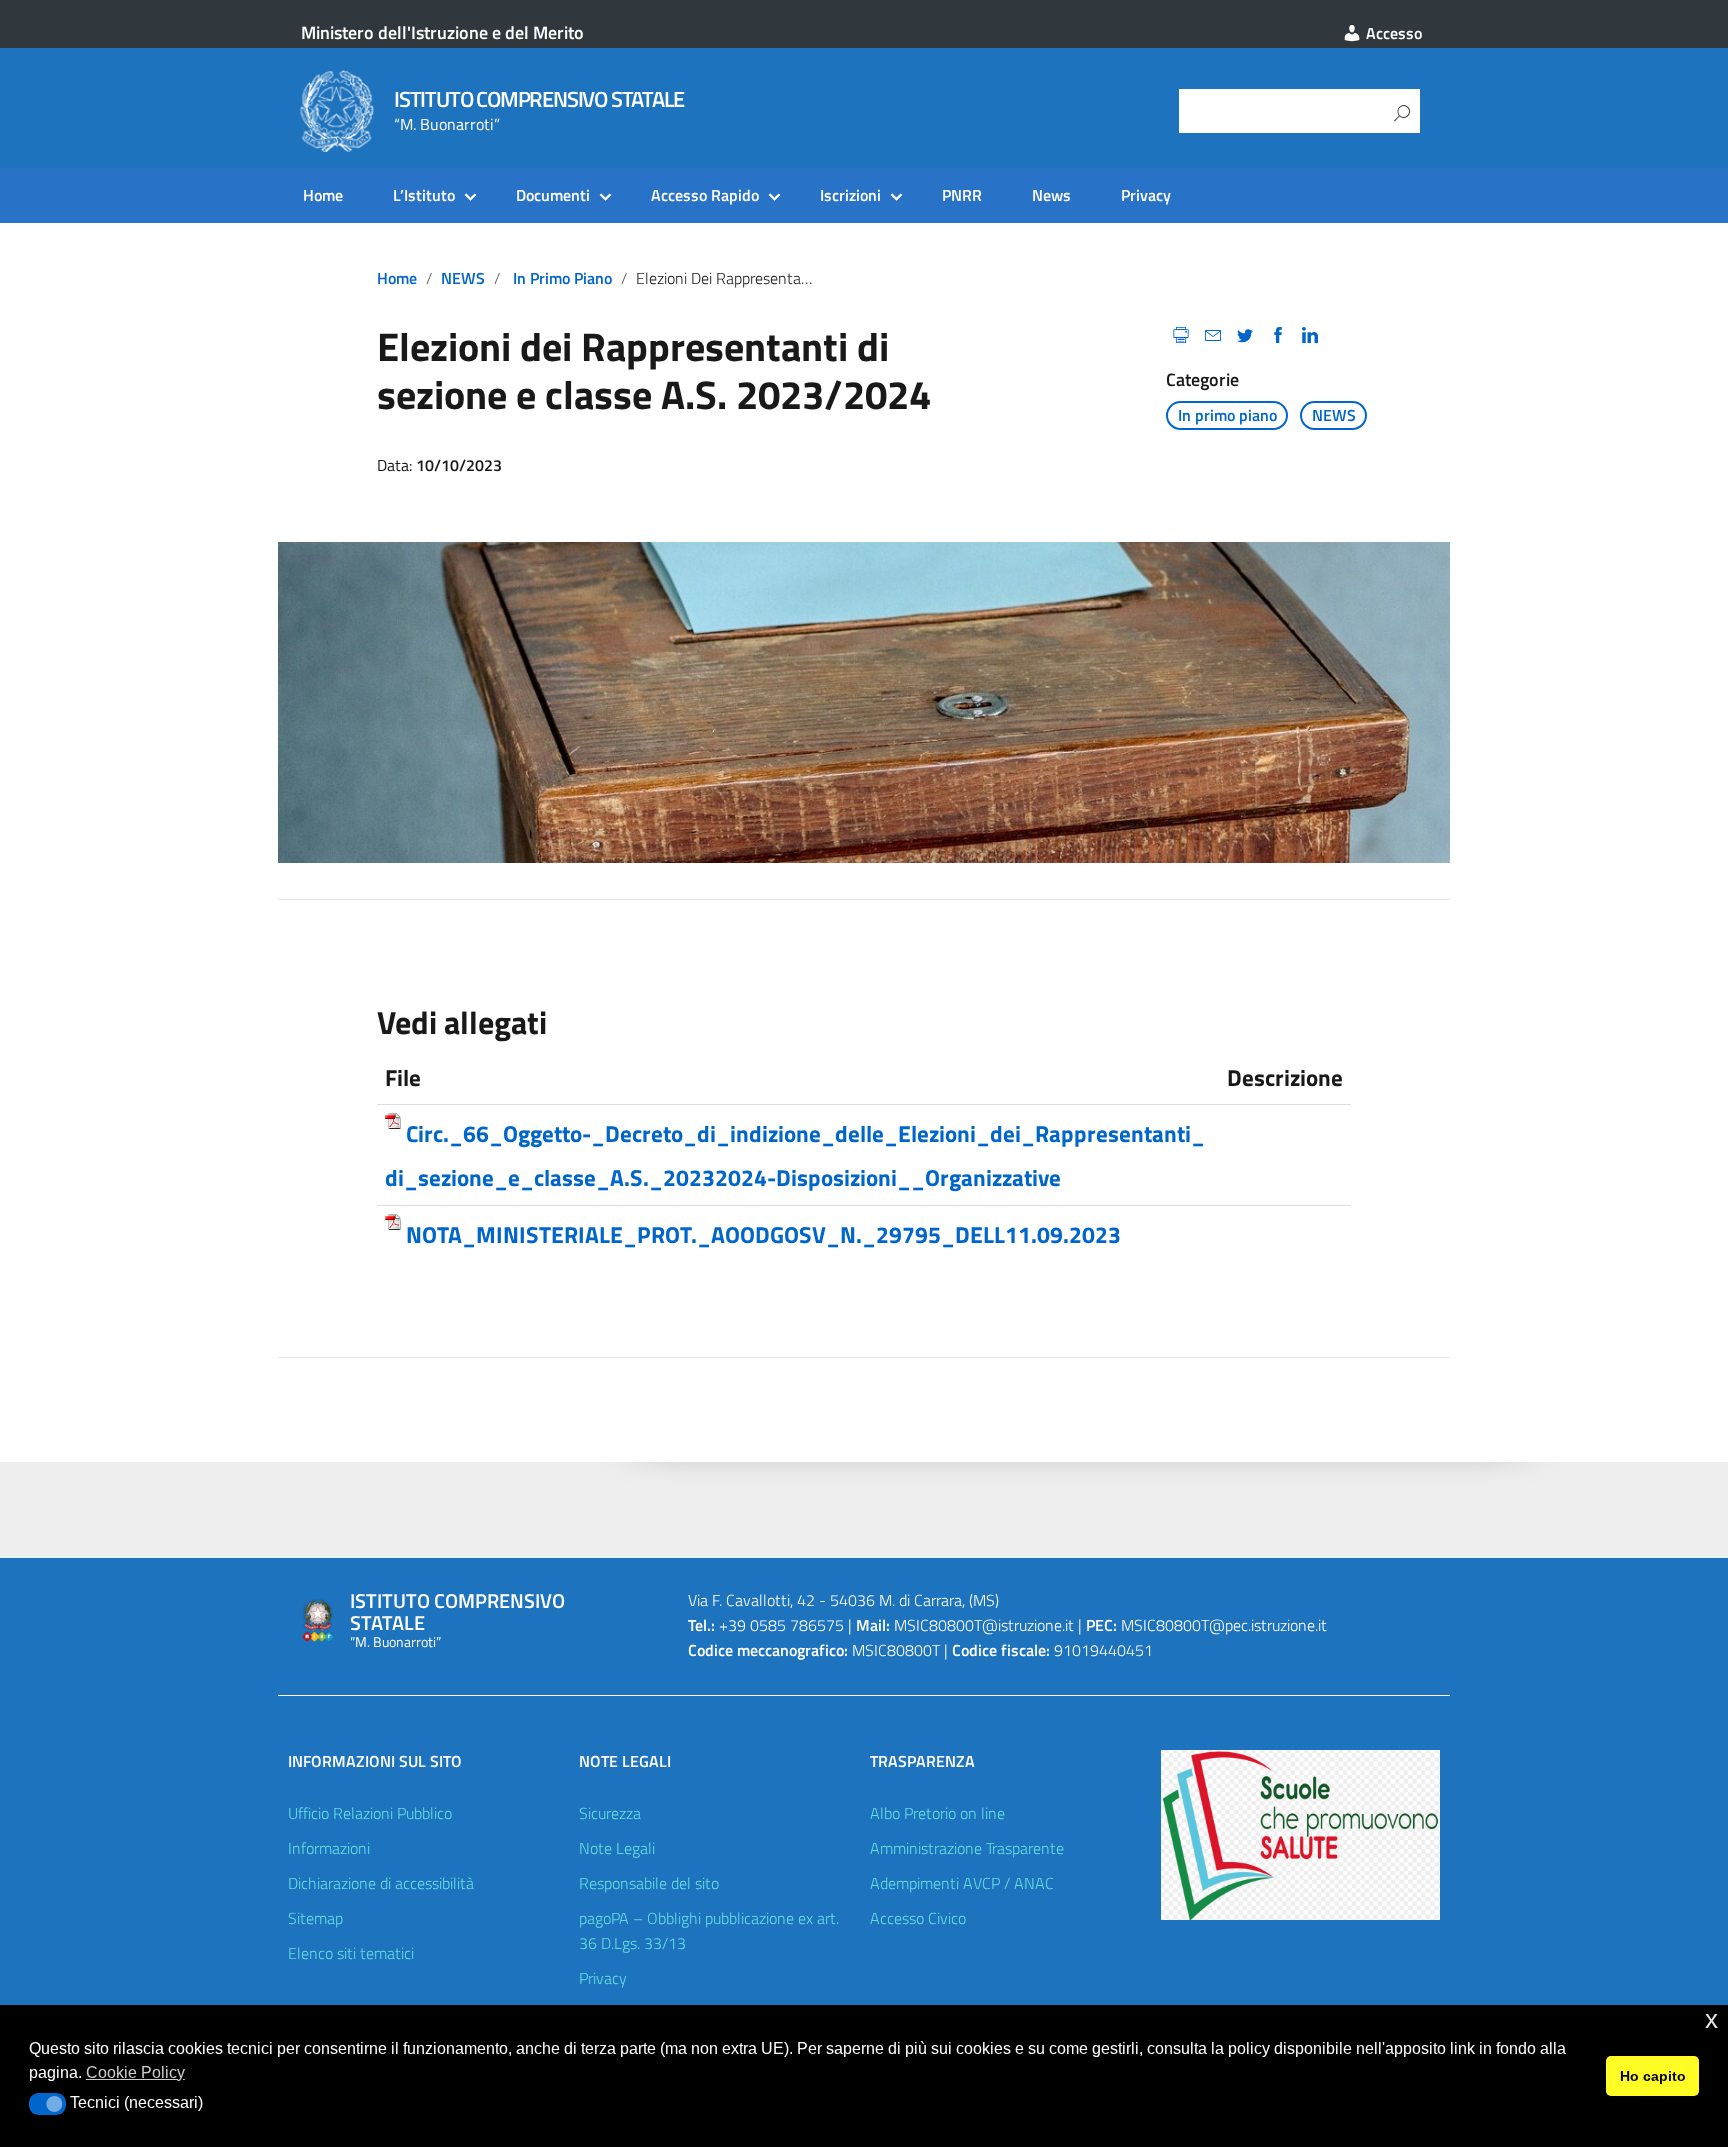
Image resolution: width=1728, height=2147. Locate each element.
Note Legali (617, 1848)
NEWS (463, 278)
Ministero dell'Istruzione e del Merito (442, 32)
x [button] (1711, 2019)
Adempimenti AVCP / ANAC (962, 1883)
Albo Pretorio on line (937, 1813)
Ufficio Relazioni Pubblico (370, 1813)
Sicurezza (610, 1813)
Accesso (1392, 33)
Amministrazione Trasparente (967, 1848)
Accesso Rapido (705, 195)
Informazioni (329, 1848)
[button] (47, 2104)
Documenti (553, 195)
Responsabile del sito (649, 1883)
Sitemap (315, 1918)
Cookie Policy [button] (135, 2072)
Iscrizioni (850, 195)
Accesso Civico (918, 1918)
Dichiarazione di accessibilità (381, 1883)
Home (323, 195)
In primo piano (562, 278)
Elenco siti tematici (351, 1953)
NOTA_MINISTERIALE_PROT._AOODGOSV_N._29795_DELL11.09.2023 (763, 1234)
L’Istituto (424, 195)
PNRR (962, 195)
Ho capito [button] (1653, 2076)
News (1051, 195)
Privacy (1146, 195)
